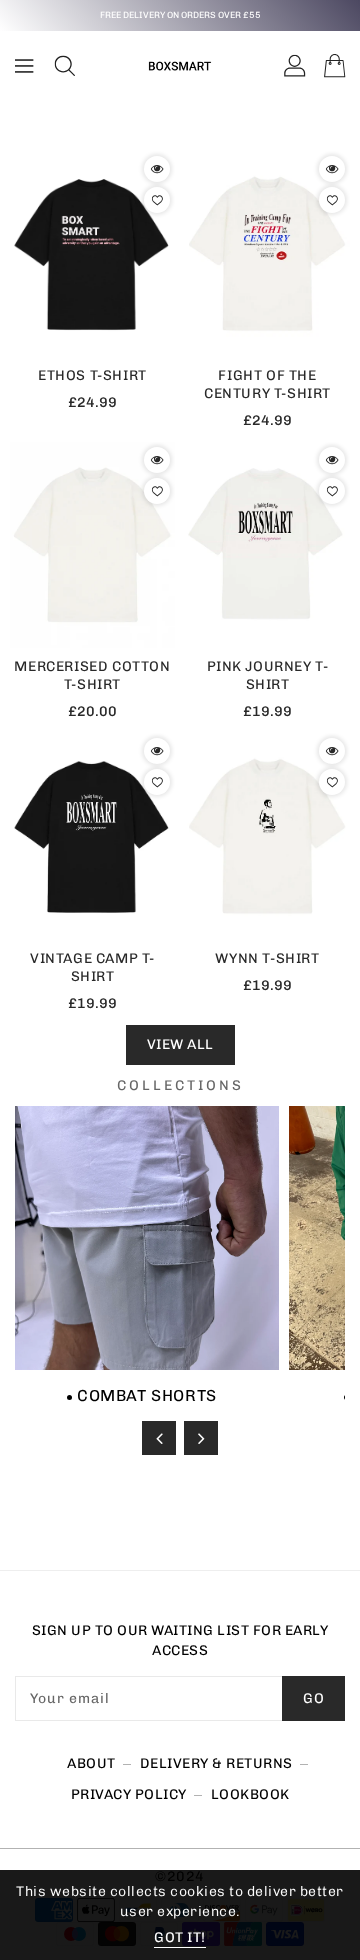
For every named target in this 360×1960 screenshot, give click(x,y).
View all (180, 1044)
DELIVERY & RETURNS (216, 1763)
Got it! (180, 1937)
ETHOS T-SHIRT (92, 375)
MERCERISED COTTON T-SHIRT (92, 675)
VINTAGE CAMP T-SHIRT (92, 967)
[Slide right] (201, 1438)
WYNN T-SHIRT (267, 958)
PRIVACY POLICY (129, 1794)
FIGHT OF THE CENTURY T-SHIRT (267, 384)
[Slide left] (159, 1438)
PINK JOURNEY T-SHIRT (268, 675)
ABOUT (91, 1763)
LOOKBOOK (250, 1794)
